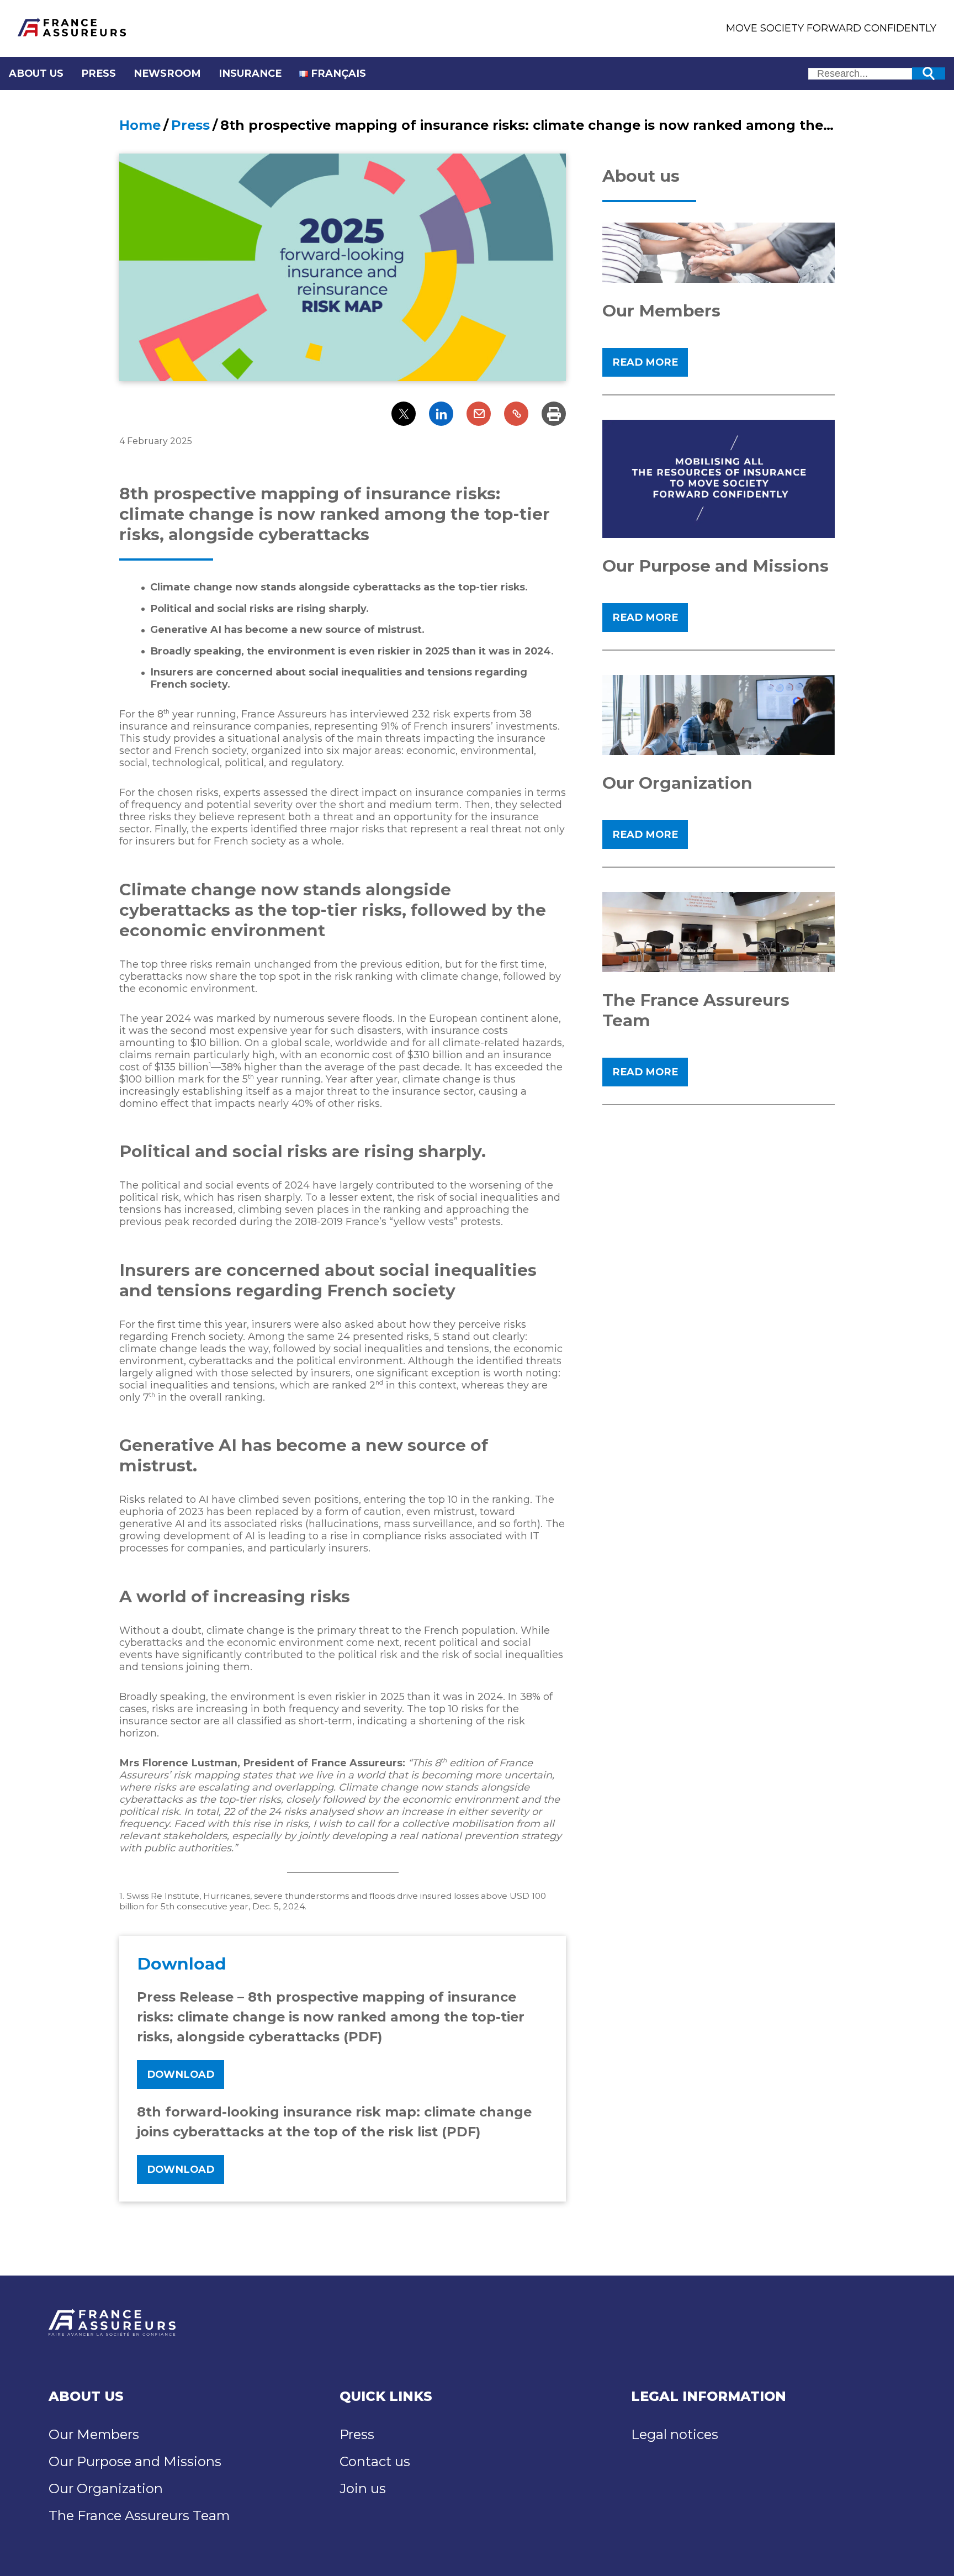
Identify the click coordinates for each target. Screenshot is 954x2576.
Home (140, 125)
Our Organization (106, 2488)
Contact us (375, 2461)
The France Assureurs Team (139, 2516)
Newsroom (167, 73)
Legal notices (675, 2434)
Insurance (250, 73)
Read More (645, 362)
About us (36, 73)
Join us (363, 2488)
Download (181, 2074)
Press (99, 73)
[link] (479, 414)
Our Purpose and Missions (135, 2461)
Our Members (94, 2434)
